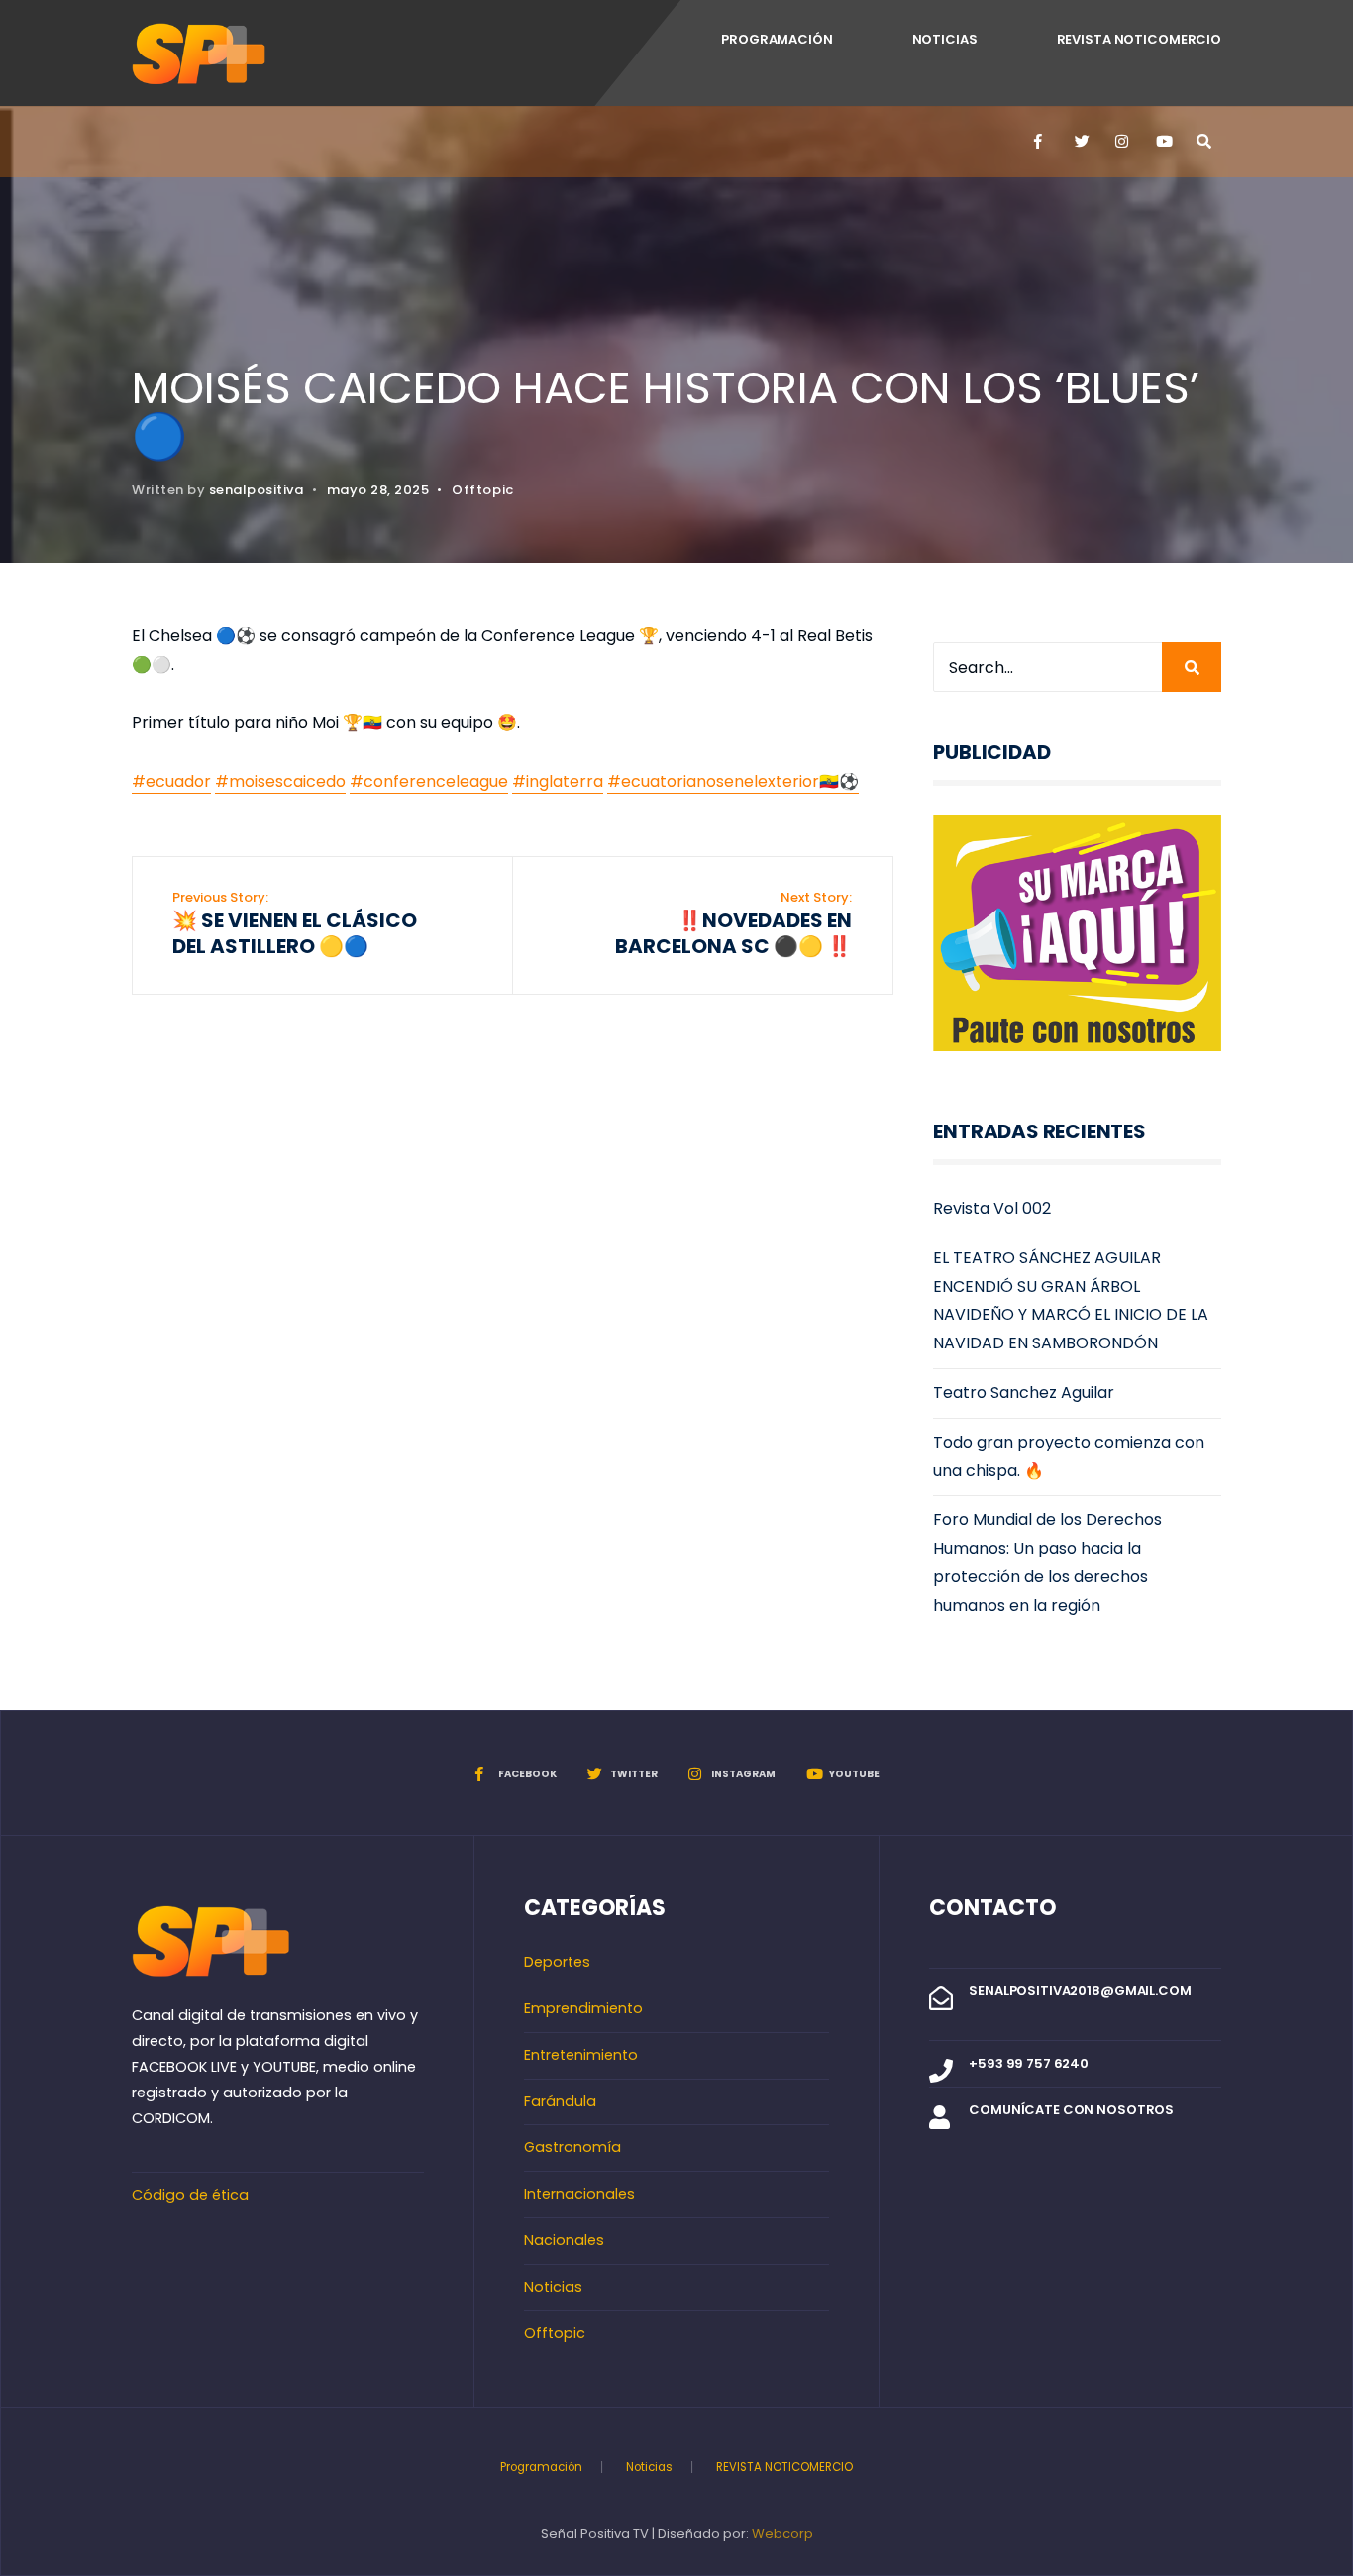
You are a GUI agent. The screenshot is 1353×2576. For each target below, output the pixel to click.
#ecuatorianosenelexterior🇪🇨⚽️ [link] (733, 781)
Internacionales (579, 2194)
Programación (777, 39)
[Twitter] (1081, 142)
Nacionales (564, 2240)
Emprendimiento (583, 2008)
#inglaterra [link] (558, 781)
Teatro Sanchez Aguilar (1024, 1393)
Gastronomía (572, 2147)
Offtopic (482, 490)
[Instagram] (1121, 142)
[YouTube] (1162, 142)
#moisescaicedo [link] (280, 781)
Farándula (560, 2101)
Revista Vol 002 (992, 1208)
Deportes (557, 1962)
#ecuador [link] (171, 781)
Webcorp (782, 2534)
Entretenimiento (581, 2055)
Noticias (945, 39)
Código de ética (190, 2195)
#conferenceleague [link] (429, 781)
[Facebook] (1040, 142)
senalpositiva (257, 490)
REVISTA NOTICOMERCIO (1139, 39)
